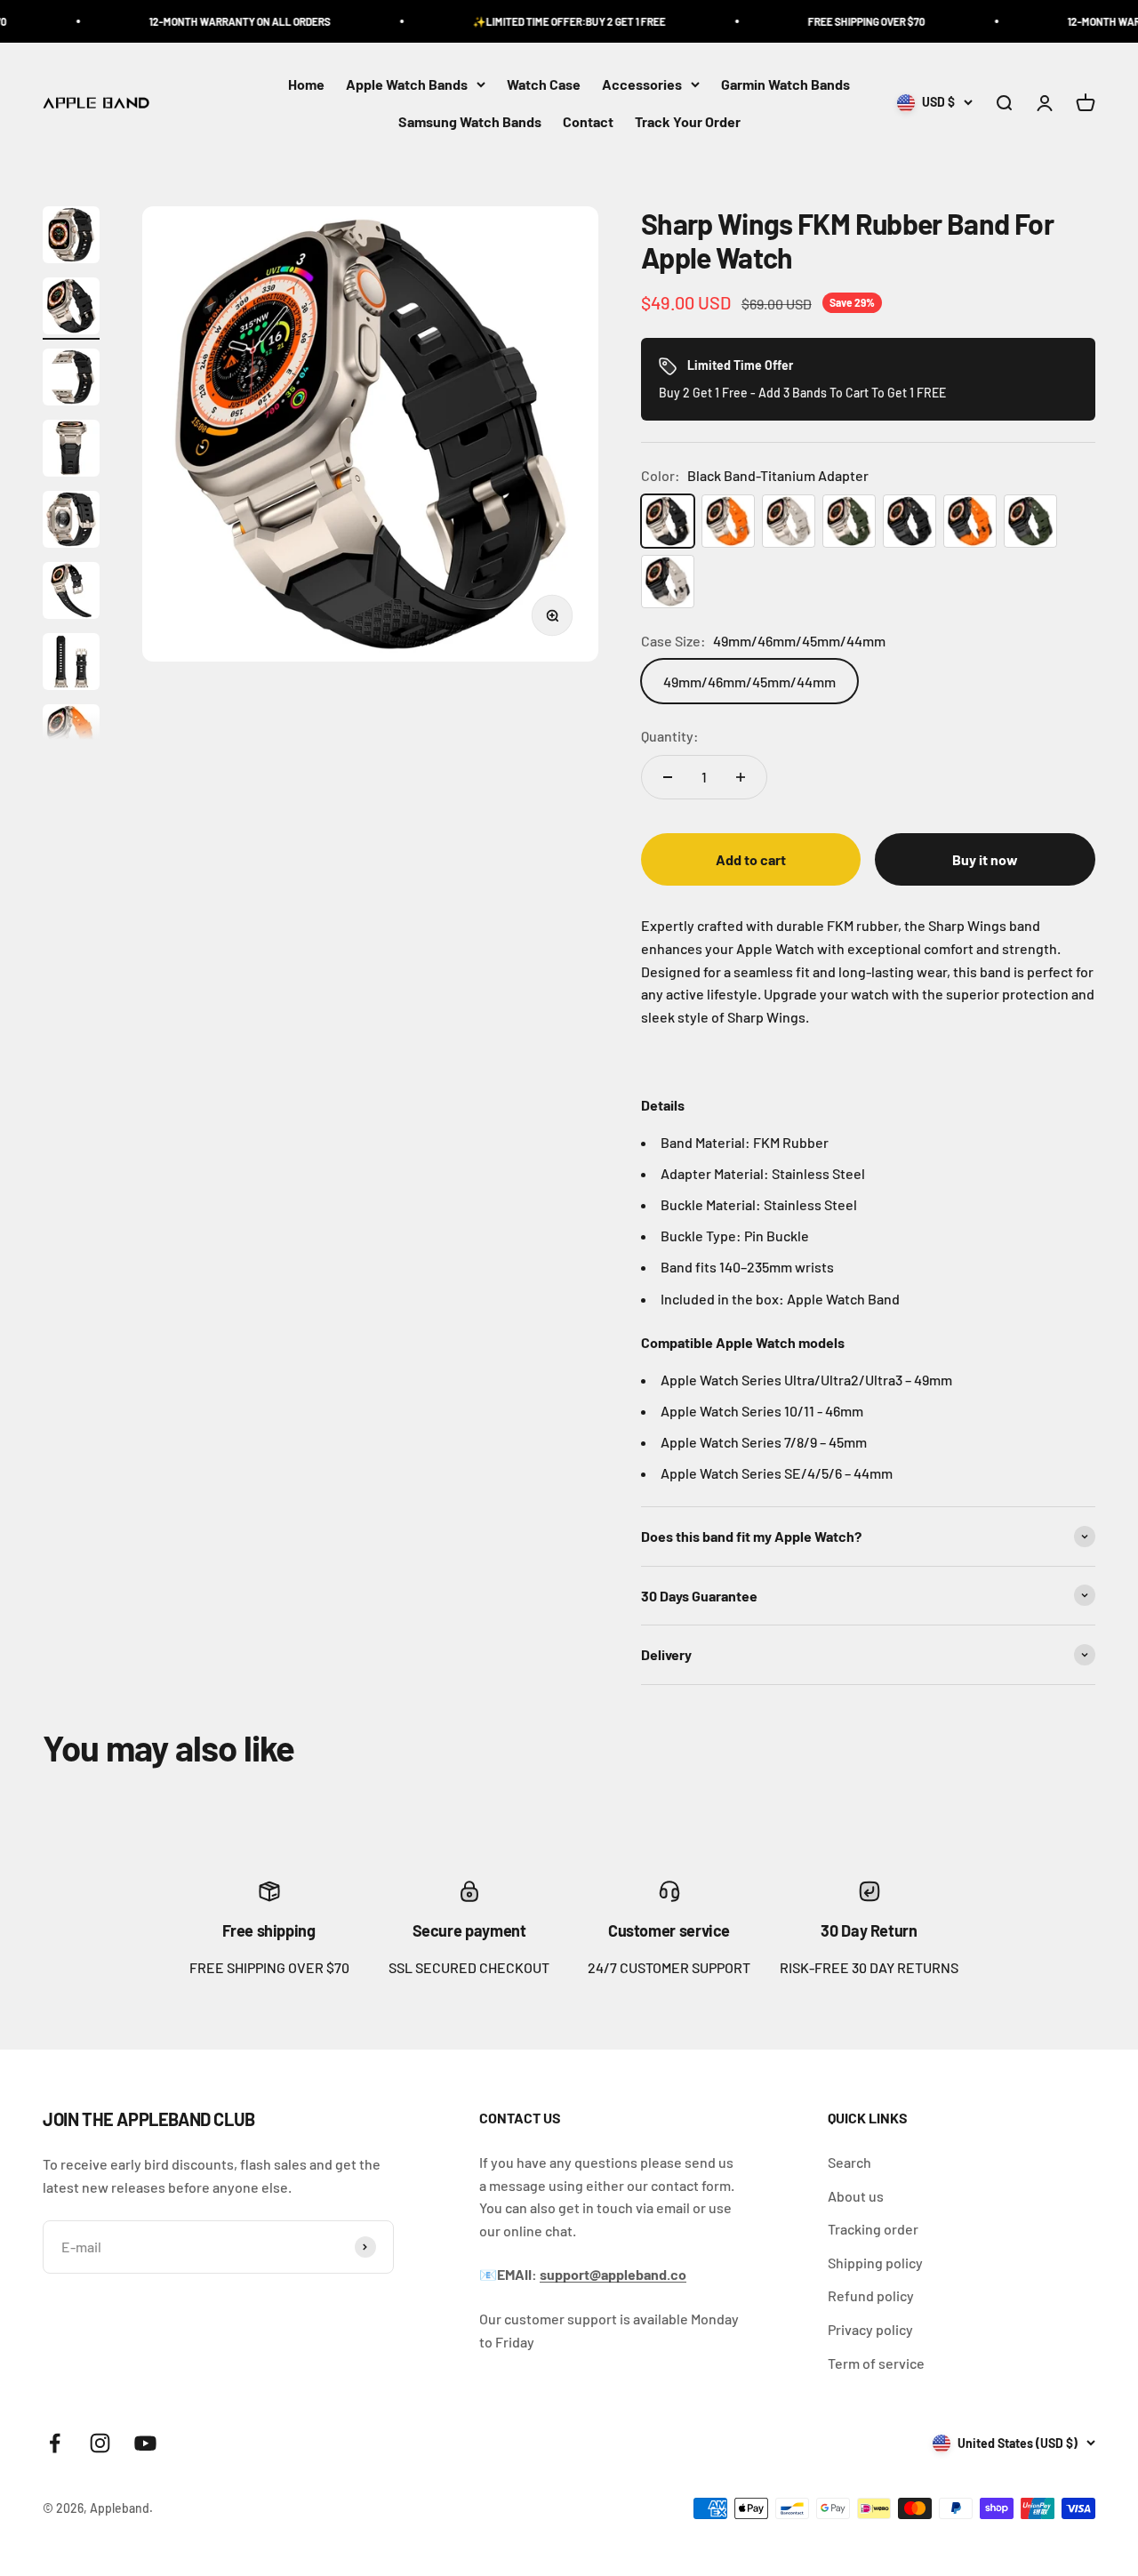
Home (306, 84)
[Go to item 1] (71, 237)
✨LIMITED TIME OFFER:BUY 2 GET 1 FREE (528, 21)
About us (856, 2196)
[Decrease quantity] (668, 777)
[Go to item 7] (71, 664)
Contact (588, 121)
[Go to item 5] (71, 522)
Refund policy (871, 2295)
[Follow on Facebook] (55, 2443)
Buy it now (985, 859)
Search (849, 2162)
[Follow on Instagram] (100, 2443)
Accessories (642, 84)
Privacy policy (870, 2329)
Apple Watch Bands (407, 84)
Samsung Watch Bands (470, 121)
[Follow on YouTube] (145, 2443)
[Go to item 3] (71, 380)
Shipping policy (875, 2263)
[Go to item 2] (71, 309)
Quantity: (670, 736)
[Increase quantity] (741, 777)
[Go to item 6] (71, 593)
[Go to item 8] (71, 735)
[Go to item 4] (71, 451)
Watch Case (544, 84)
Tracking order (873, 2229)
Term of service (876, 2363)
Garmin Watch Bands (785, 84)
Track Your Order (688, 121)
